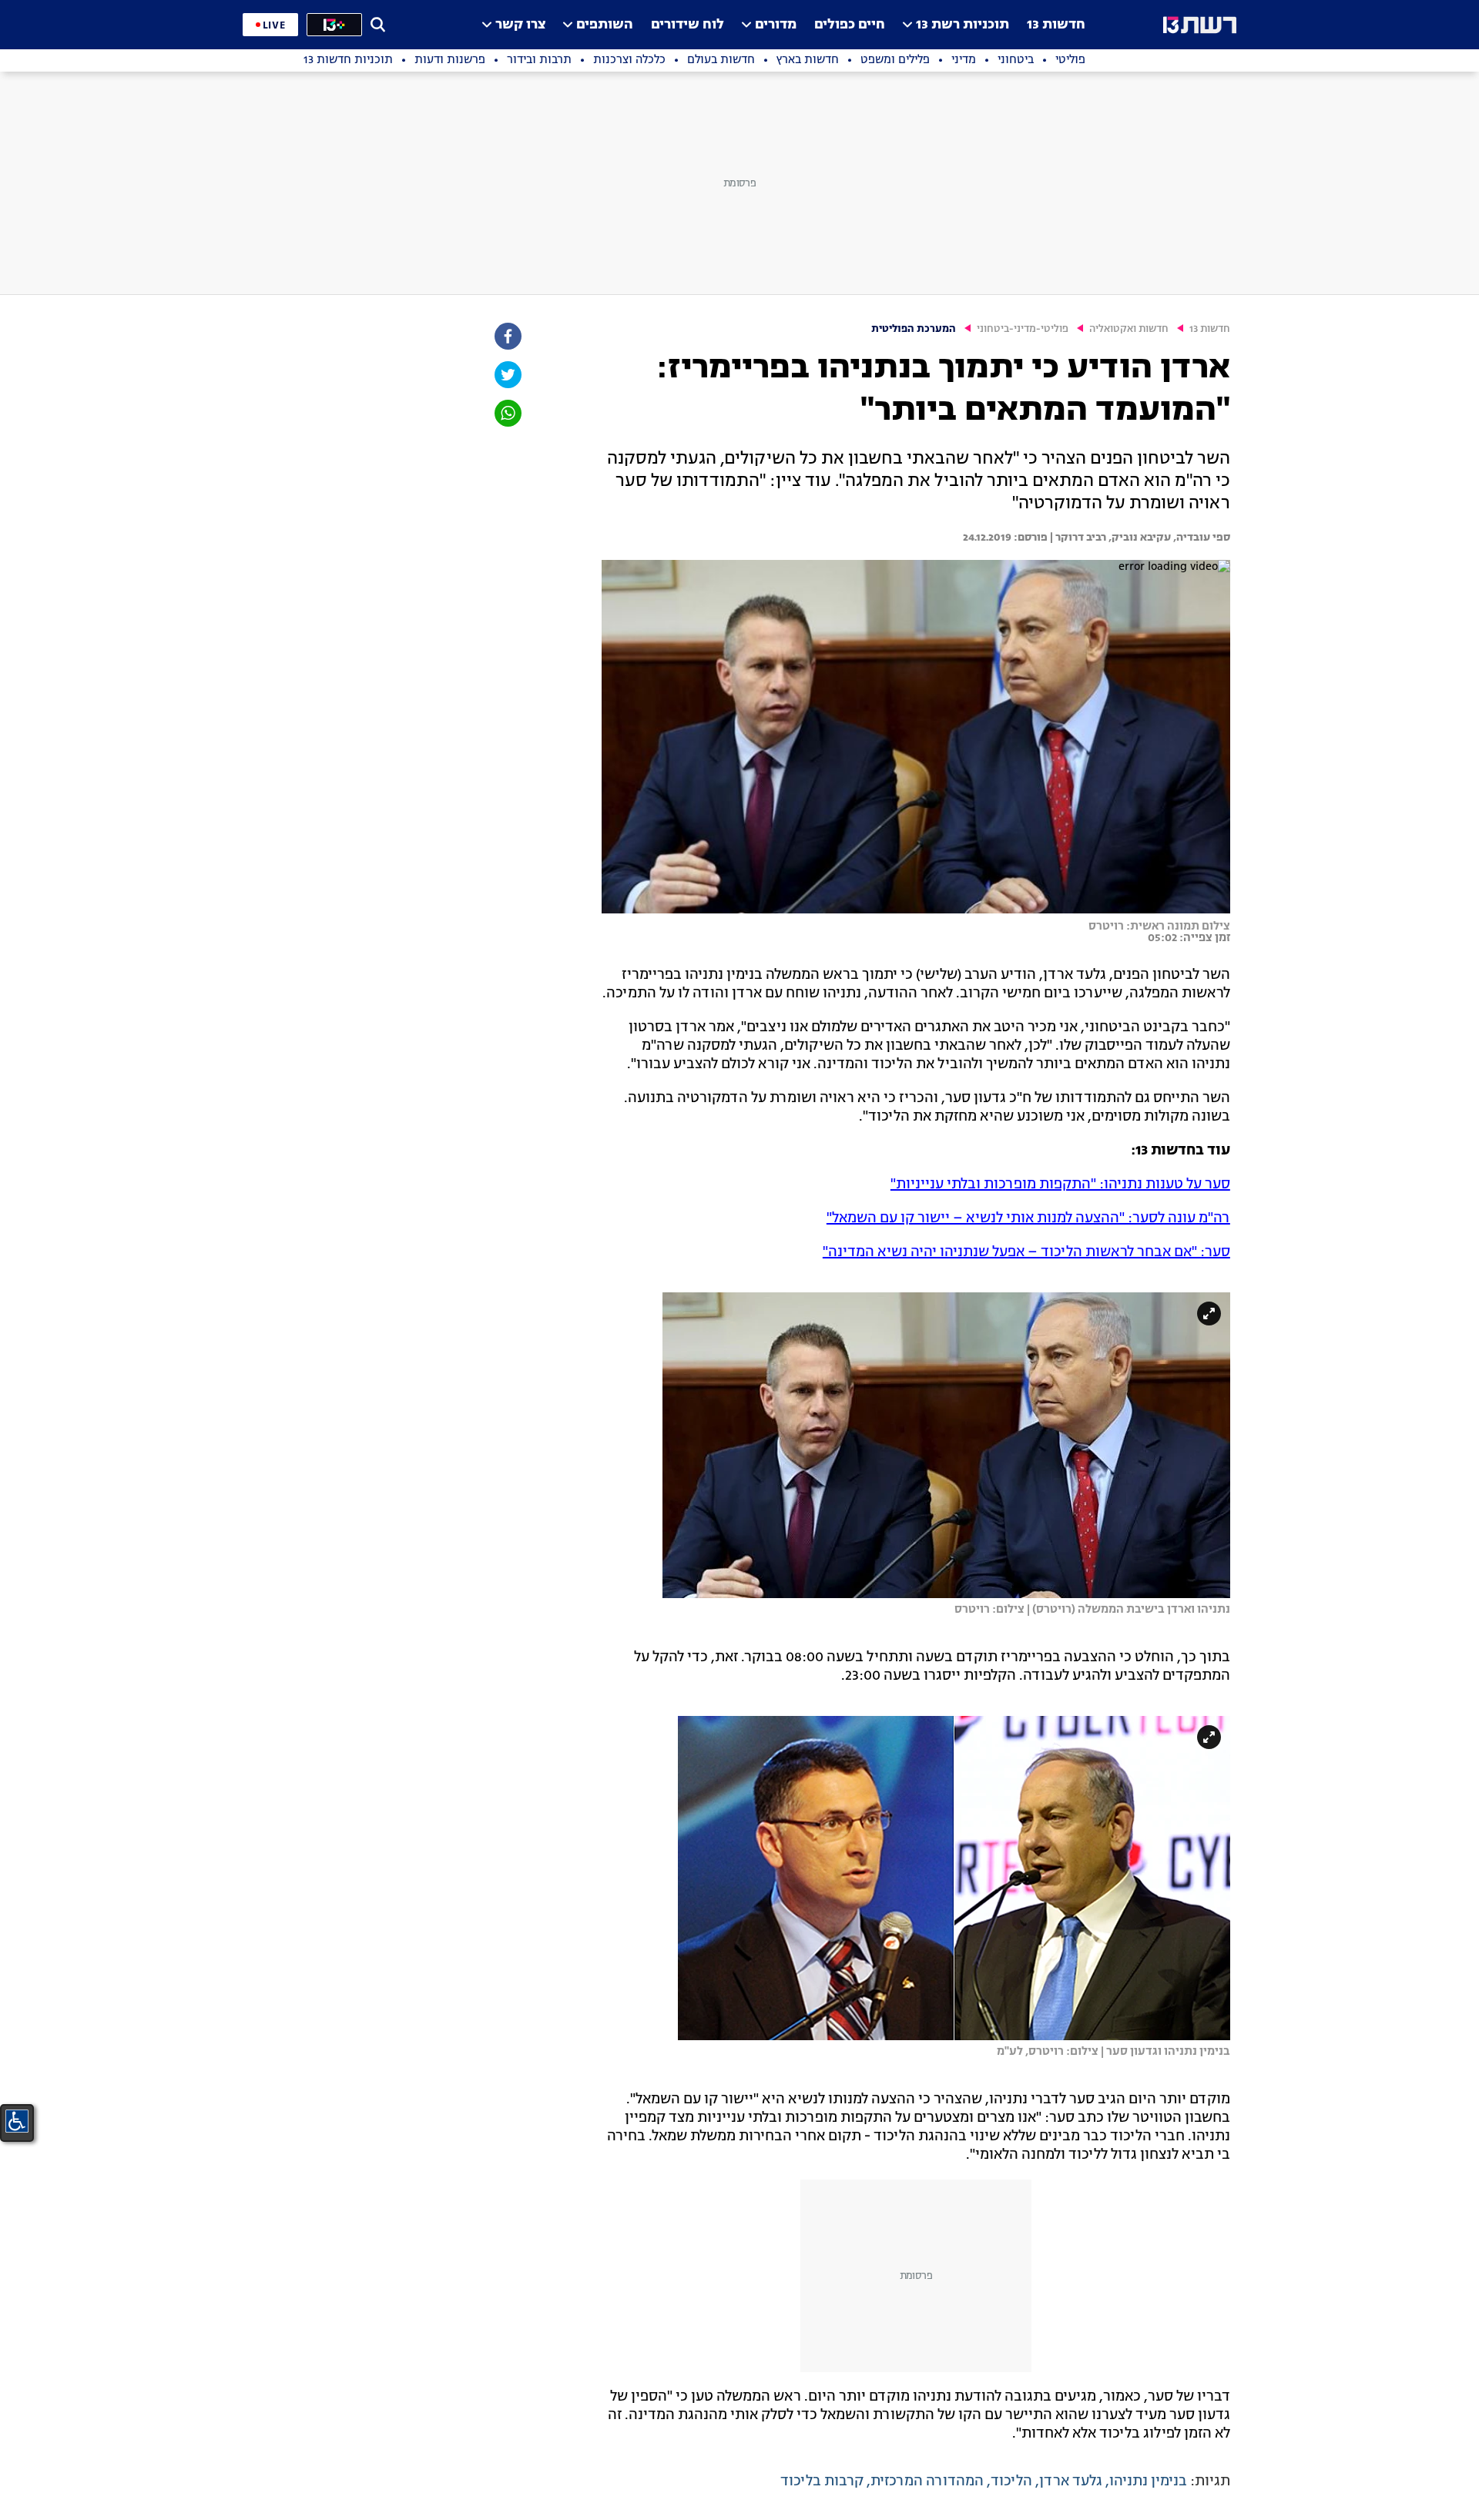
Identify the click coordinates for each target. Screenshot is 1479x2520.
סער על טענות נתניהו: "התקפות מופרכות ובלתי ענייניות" (1060, 1185)
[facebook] (507, 336)
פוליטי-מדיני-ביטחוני (1023, 329)
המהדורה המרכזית (927, 2481)
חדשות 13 (1056, 25)
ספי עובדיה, (1201, 538)
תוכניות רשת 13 (963, 25)
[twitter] (507, 375)
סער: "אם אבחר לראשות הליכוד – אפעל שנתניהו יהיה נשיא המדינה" (1026, 1252)
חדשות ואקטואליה (1129, 329)
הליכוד (1011, 2481)
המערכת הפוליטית (914, 329)
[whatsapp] (507, 413)
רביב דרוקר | (1077, 538)
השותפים (605, 25)
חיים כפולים (850, 25)
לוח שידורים (688, 25)
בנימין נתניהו (1148, 2481)
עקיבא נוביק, (1139, 538)
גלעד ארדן (1071, 2481)
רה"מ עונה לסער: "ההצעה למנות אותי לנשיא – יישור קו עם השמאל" (1028, 1218)
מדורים (776, 25)
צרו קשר (520, 25)
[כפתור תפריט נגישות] (17, 2121)
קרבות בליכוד (822, 2481)
